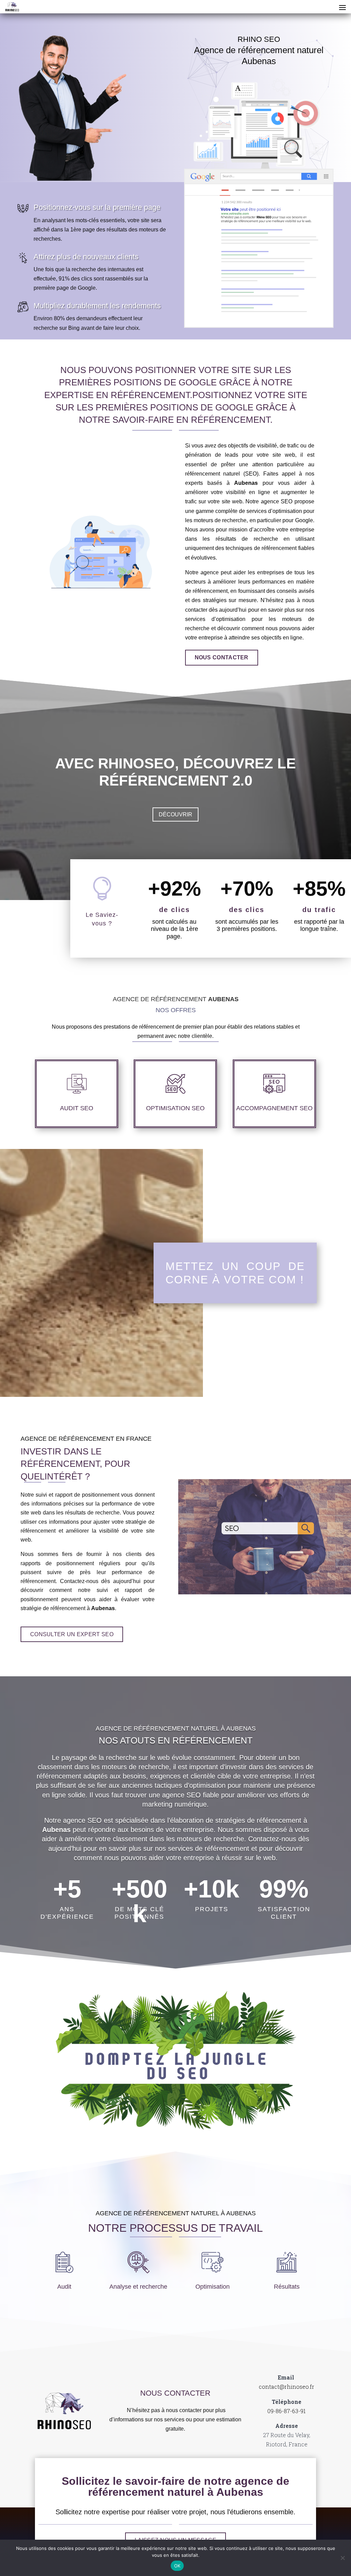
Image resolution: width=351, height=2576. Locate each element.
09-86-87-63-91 (287, 2411)
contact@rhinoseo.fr (287, 2387)
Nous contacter (222, 657)
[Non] (342, 2558)
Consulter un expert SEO (72, 1634)
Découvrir (175, 814)
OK (177, 2566)
